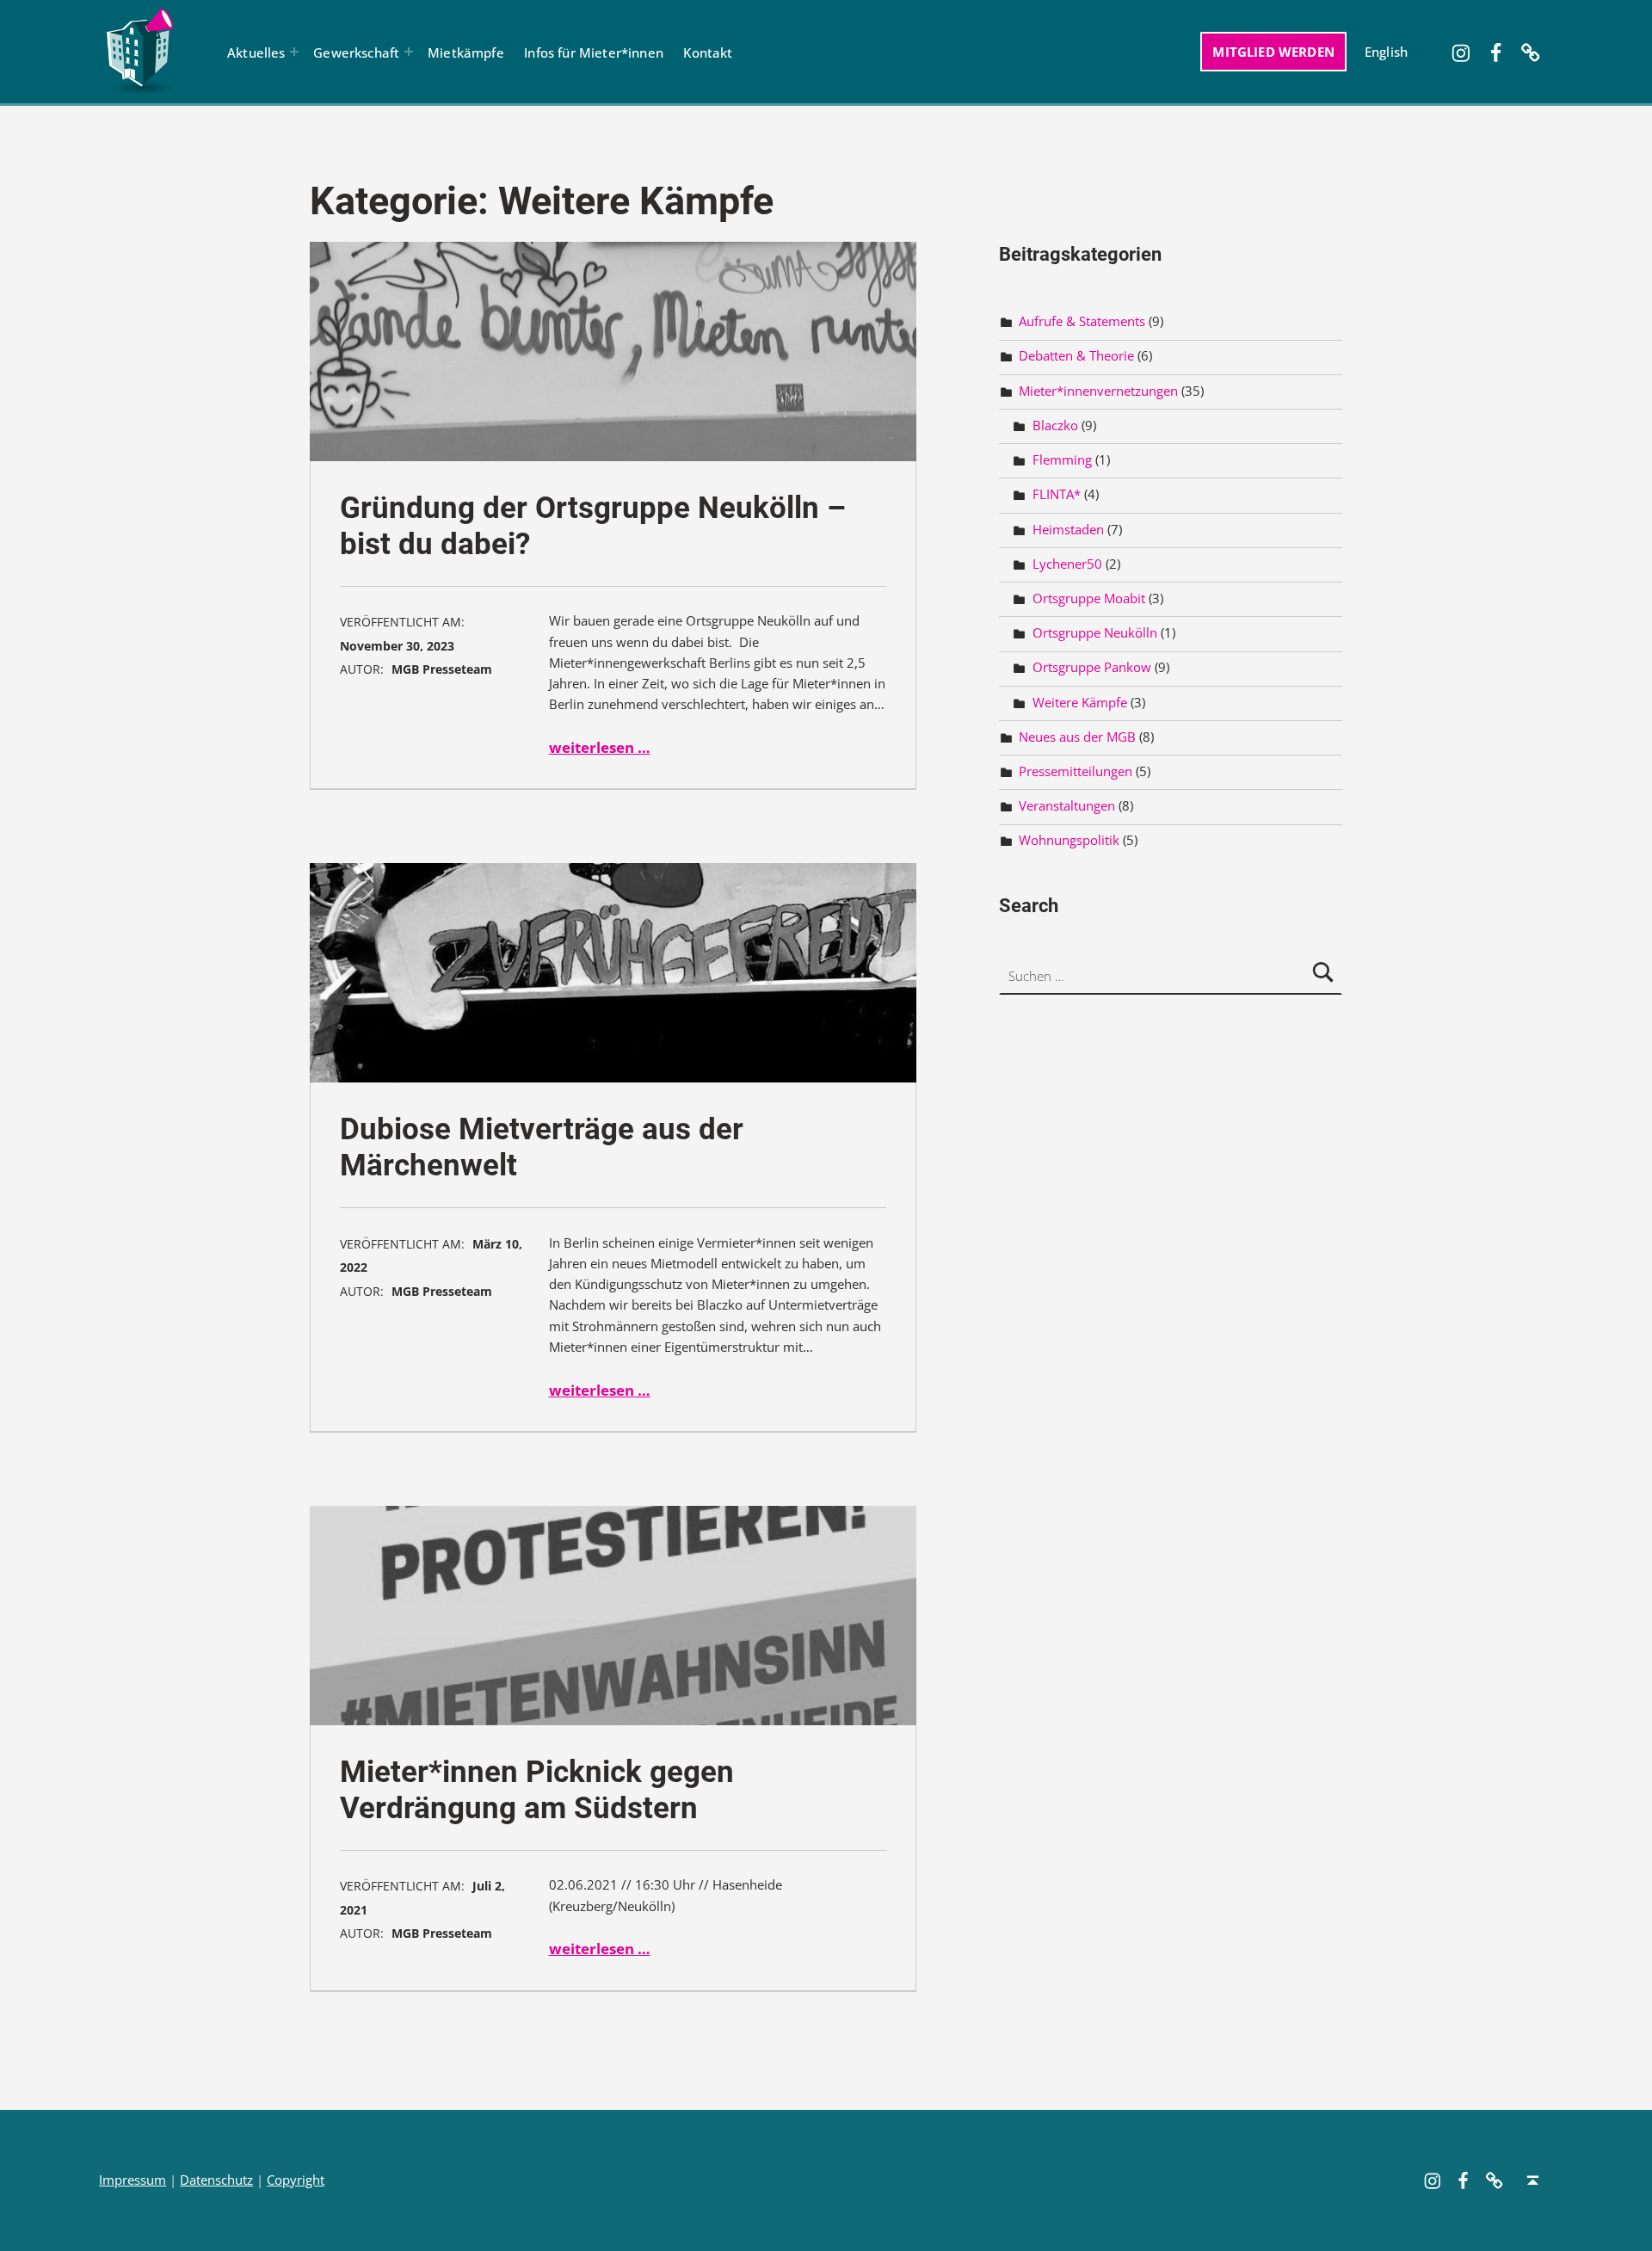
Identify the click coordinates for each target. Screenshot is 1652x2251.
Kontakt (708, 52)
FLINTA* (1057, 494)
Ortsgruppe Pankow (1092, 667)
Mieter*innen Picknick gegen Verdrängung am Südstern (537, 1790)
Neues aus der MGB (1077, 737)
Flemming (1062, 460)
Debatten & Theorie (1076, 356)
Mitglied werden (1273, 52)
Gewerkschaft (356, 52)
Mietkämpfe (466, 52)
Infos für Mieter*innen (594, 52)
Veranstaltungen (1067, 806)
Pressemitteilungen (1076, 771)
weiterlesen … (600, 747)
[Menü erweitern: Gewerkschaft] (409, 52)
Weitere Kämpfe (1080, 702)
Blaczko (1055, 426)
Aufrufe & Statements (1082, 321)
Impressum (133, 2180)
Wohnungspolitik (1069, 840)
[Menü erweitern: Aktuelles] (294, 52)
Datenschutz (216, 2180)
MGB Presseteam (442, 669)
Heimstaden (1068, 529)
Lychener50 (1067, 564)
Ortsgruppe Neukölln (1095, 633)
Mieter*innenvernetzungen (1098, 391)
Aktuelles (256, 52)
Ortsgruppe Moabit (1089, 598)
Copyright (296, 2180)
